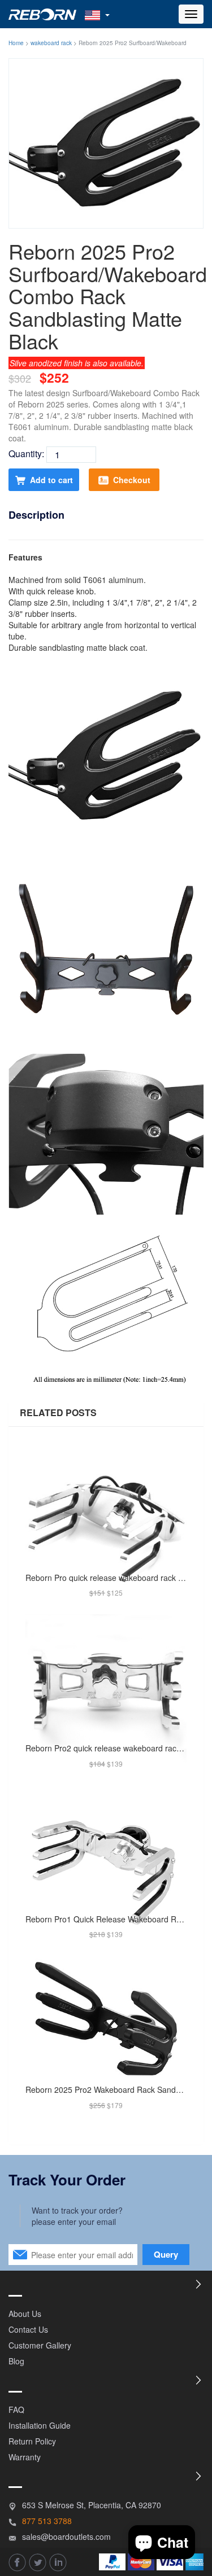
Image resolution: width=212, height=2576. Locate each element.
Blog (16, 2361)
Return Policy (32, 2441)
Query (166, 2254)
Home (16, 43)
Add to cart (51, 480)
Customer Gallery (40, 2345)
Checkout (132, 480)
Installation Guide (40, 2425)
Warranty (25, 2457)
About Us (25, 2314)
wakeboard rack (51, 43)
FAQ (16, 2409)
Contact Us (28, 2329)
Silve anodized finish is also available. (77, 363)
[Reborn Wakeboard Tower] (42, 14)
